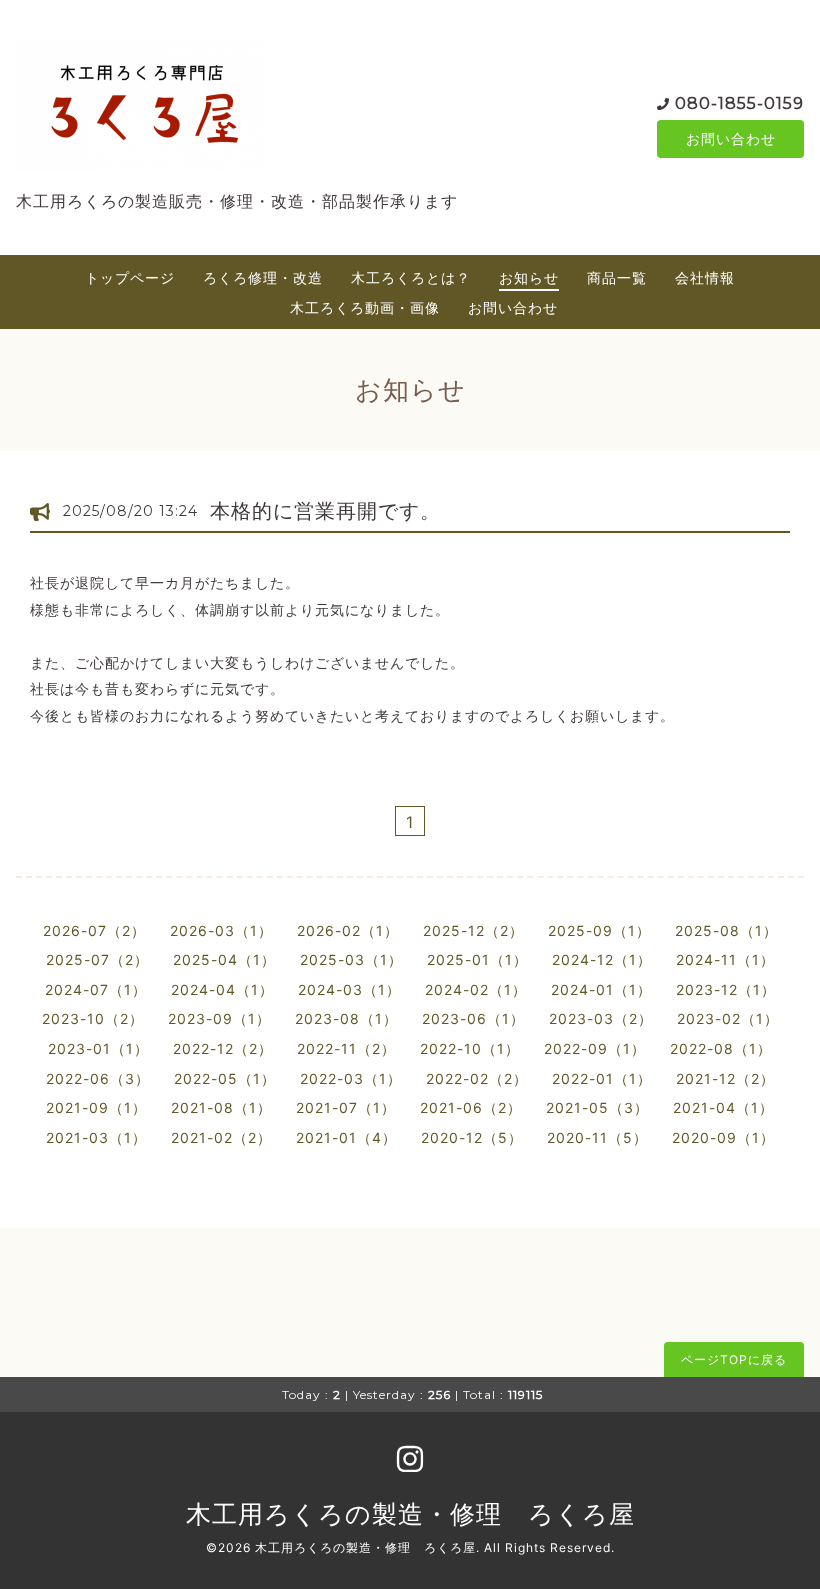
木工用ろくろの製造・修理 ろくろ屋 (410, 1514)
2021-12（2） (725, 1078)
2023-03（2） (601, 1018)
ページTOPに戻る (734, 1359)
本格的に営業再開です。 (325, 511)
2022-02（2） (477, 1078)
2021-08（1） (221, 1107)
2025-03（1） (351, 959)
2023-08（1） (346, 1018)
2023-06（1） (473, 1018)
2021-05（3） (597, 1107)
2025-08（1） (726, 930)
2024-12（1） (602, 959)
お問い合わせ (731, 138)
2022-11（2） (346, 1048)
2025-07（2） (97, 959)
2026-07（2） (94, 930)
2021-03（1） (96, 1137)
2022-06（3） (98, 1078)
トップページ (130, 277)
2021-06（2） (471, 1107)
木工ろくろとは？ (411, 277)
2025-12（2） (473, 930)
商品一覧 (617, 277)
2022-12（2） (223, 1048)
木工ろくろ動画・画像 (365, 307)
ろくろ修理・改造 (263, 277)
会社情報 (705, 277)
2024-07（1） (96, 989)
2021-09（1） (96, 1107)
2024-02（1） (476, 989)
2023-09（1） (219, 1018)
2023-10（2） (93, 1018)
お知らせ (529, 277)
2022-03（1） (351, 1078)
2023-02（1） (728, 1018)
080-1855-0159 (739, 103)
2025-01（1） (477, 959)
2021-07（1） (346, 1107)
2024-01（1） (601, 989)
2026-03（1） (221, 930)
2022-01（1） (602, 1078)
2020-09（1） (723, 1137)
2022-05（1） (225, 1078)
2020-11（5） (597, 1137)
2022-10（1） (470, 1048)
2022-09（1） (595, 1048)
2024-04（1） (222, 989)
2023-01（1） (98, 1048)
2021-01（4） (346, 1137)
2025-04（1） (224, 959)
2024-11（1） (725, 959)
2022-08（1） (721, 1048)
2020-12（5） (472, 1137)
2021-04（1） (723, 1107)
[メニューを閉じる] (410, 794)
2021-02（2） (221, 1137)
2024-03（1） (349, 989)
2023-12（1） (726, 989)
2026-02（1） (348, 930)
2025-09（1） (599, 930)
